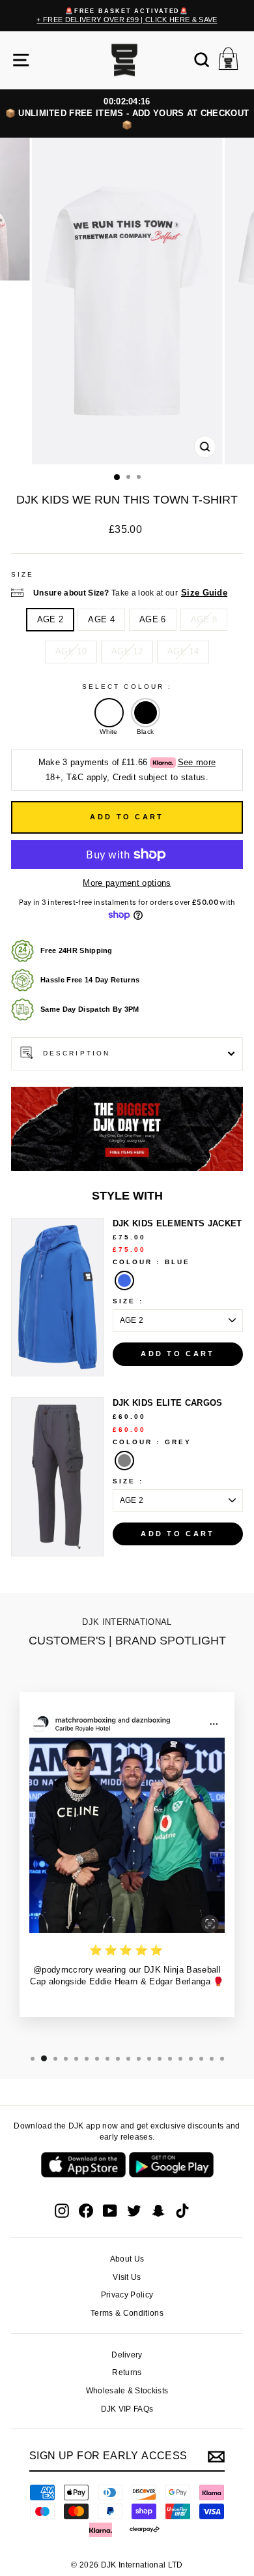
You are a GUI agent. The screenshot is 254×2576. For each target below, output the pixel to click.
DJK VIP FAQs (127, 2409)
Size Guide (204, 593)
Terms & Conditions (127, 2313)
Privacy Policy (127, 2295)
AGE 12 (127, 651)
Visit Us (127, 2277)
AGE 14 (183, 651)
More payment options (127, 883)
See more (197, 762)
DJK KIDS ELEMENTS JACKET (177, 1223)
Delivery (127, 2355)
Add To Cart (177, 1354)
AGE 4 (101, 619)
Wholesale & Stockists (127, 2391)
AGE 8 (204, 619)
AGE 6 (153, 619)
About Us (127, 2259)
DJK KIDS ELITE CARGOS (168, 1403)
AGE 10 (71, 651)
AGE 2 (50, 619)
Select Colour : (127, 687)
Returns (127, 2372)
